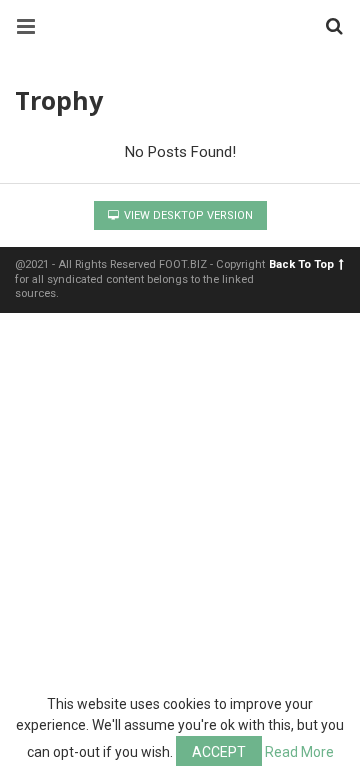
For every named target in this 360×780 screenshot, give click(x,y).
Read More (299, 752)
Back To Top (301, 264)
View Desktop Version (187, 215)
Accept (219, 752)
